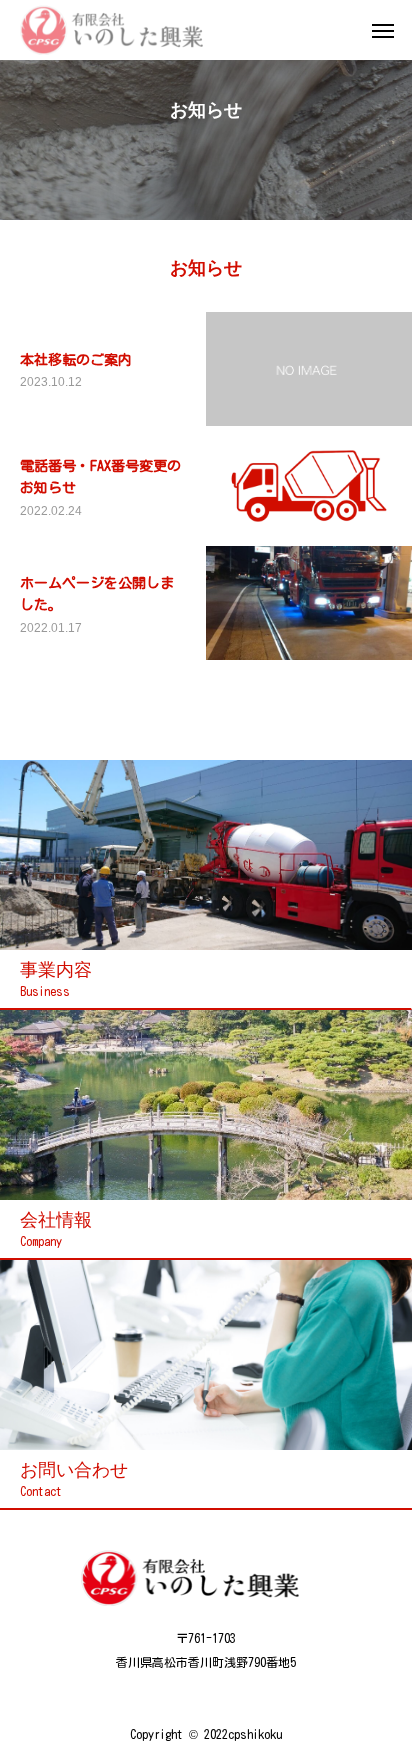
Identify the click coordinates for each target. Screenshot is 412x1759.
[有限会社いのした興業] (125, 30)
